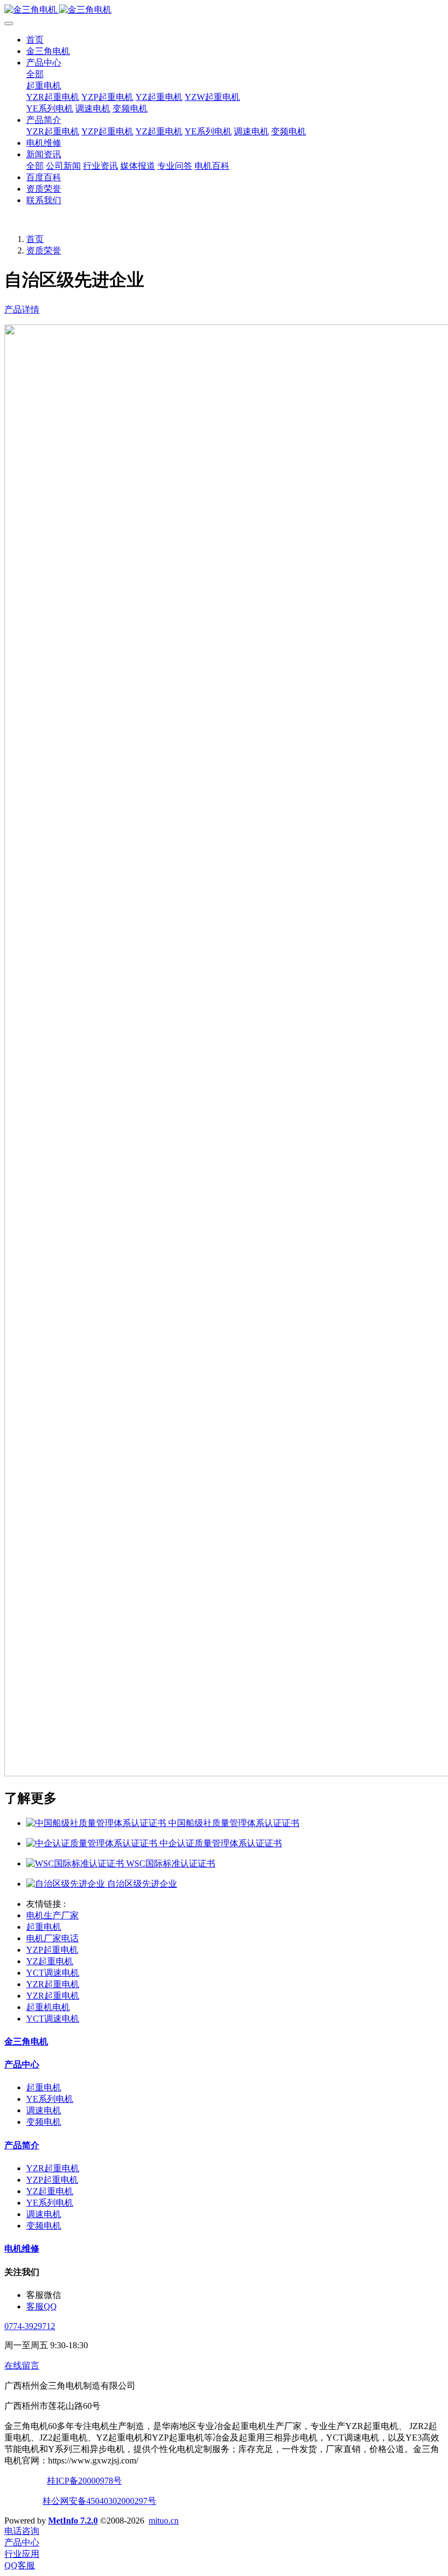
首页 (35, 40)
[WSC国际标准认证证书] (76, 1863)
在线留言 (22, 2365)
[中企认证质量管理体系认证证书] (93, 1843)
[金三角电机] (224, 10)
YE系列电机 (50, 108)
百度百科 (44, 177)
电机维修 (44, 143)
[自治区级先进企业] (67, 1884)
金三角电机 (48, 51)
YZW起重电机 (212, 97)
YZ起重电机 (159, 97)
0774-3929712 (30, 2326)
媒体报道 (138, 166)
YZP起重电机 (107, 97)
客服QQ (42, 2306)
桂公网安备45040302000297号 (99, 2501)
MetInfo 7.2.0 (73, 2521)
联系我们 (44, 200)
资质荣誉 (44, 189)
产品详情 (22, 309)
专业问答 (175, 166)
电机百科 (212, 166)
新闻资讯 (44, 154)
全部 (35, 74)
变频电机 (130, 108)
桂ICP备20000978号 (84, 2481)
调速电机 (93, 108)
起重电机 (44, 85)
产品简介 (44, 120)
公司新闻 (63, 166)
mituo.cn (164, 2521)
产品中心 (44, 63)
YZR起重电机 (53, 97)
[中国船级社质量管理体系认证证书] (97, 1823)
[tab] (224, 310)
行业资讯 (101, 166)
